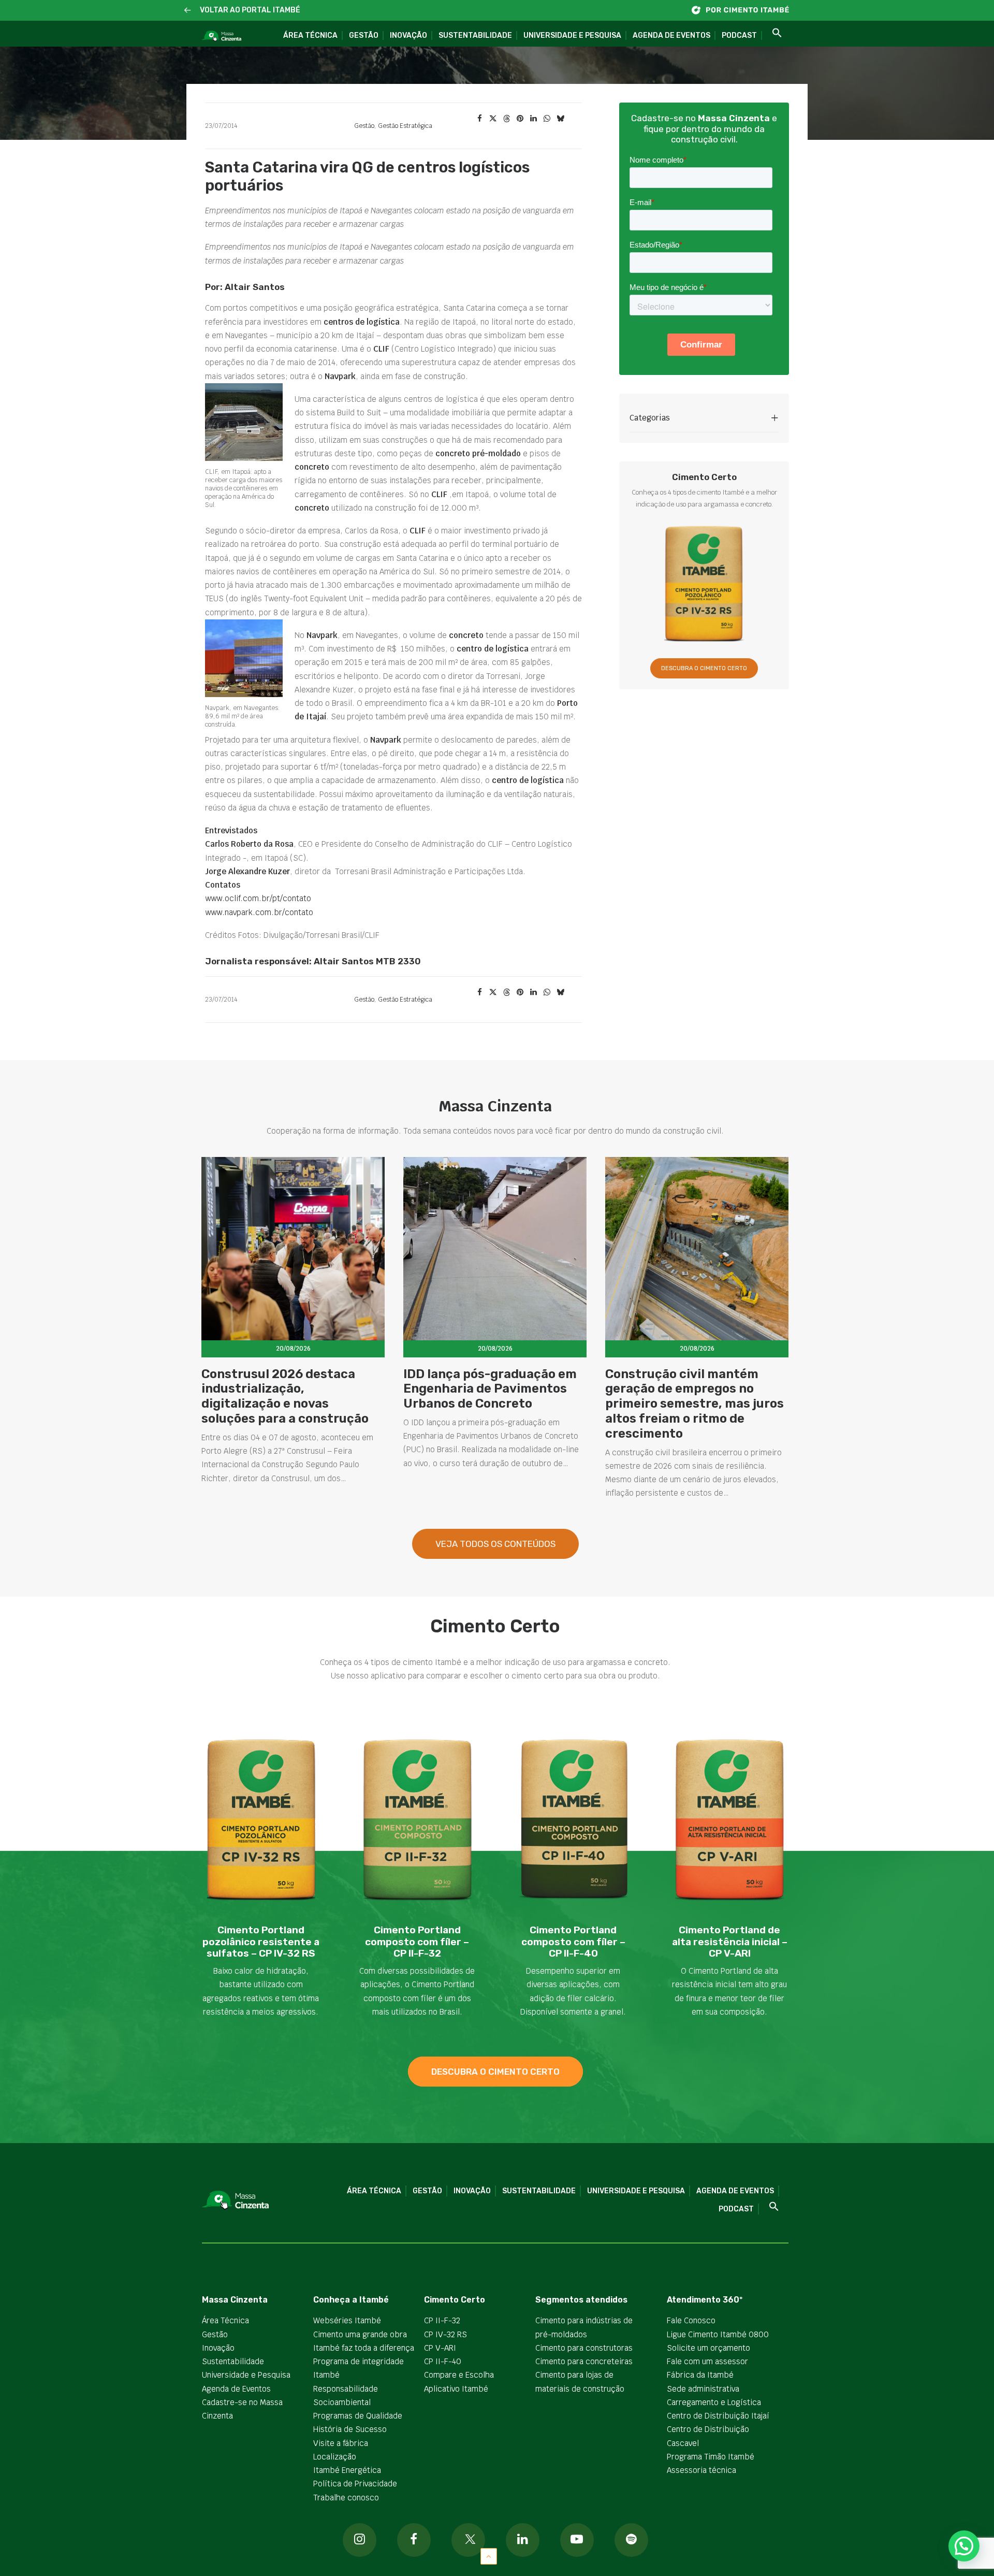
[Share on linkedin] (533, 119)
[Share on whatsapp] (547, 119)
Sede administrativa (703, 2389)
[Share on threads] (506, 119)
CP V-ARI (440, 2348)
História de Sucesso (350, 2429)
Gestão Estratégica (405, 126)
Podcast (739, 35)
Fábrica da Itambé (700, 2375)
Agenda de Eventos (671, 35)
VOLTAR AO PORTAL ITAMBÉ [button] (250, 10)
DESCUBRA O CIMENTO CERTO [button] (704, 668)
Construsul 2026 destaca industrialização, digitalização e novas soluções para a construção (285, 1396)
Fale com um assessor (707, 2361)
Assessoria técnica (701, 2470)
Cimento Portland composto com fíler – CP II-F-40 (573, 1942)
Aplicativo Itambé (456, 2389)
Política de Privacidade (355, 2484)
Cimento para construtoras (584, 2348)
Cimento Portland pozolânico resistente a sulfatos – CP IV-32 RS (261, 1942)
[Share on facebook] (479, 119)
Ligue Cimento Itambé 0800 (718, 2334)
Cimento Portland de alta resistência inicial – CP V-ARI (730, 1942)
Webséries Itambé (347, 2320)
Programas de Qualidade (358, 2416)
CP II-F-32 (442, 2320)
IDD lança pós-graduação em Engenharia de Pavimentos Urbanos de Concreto (490, 1389)
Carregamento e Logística (714, 2402)
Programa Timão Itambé (711, 2457)
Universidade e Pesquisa (572, 35)
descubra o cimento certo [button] (495, 2072)
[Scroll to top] (489, 2556)
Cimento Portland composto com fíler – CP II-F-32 (417, 1942)
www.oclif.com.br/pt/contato (258, 898)
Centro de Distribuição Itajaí (718, 2416)
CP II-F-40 (443, 2361)
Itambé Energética (347, 2470)
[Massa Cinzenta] (221, 36)
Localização (335, 2457)
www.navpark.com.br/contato (259, 912)
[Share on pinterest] (520, 119)
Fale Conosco (691, 2320)
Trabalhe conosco (346, 2498)
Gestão (364, 35)
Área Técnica (310, 35)
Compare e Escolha (459, 2375)
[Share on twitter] (493, 119)
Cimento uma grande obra (360, 2334)
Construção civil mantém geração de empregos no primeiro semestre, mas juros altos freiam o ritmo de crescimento (695, 1404)
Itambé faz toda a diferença (364, 2348)
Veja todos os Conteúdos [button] (495, 1544)
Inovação (408, 35)
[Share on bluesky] (560, 119)
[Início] (745, 10)
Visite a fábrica (341, 2443)
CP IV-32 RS (445, 2334)
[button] (188, 11)
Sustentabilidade (475, 35)
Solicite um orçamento (708, 2348)
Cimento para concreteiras (584, 2361)
